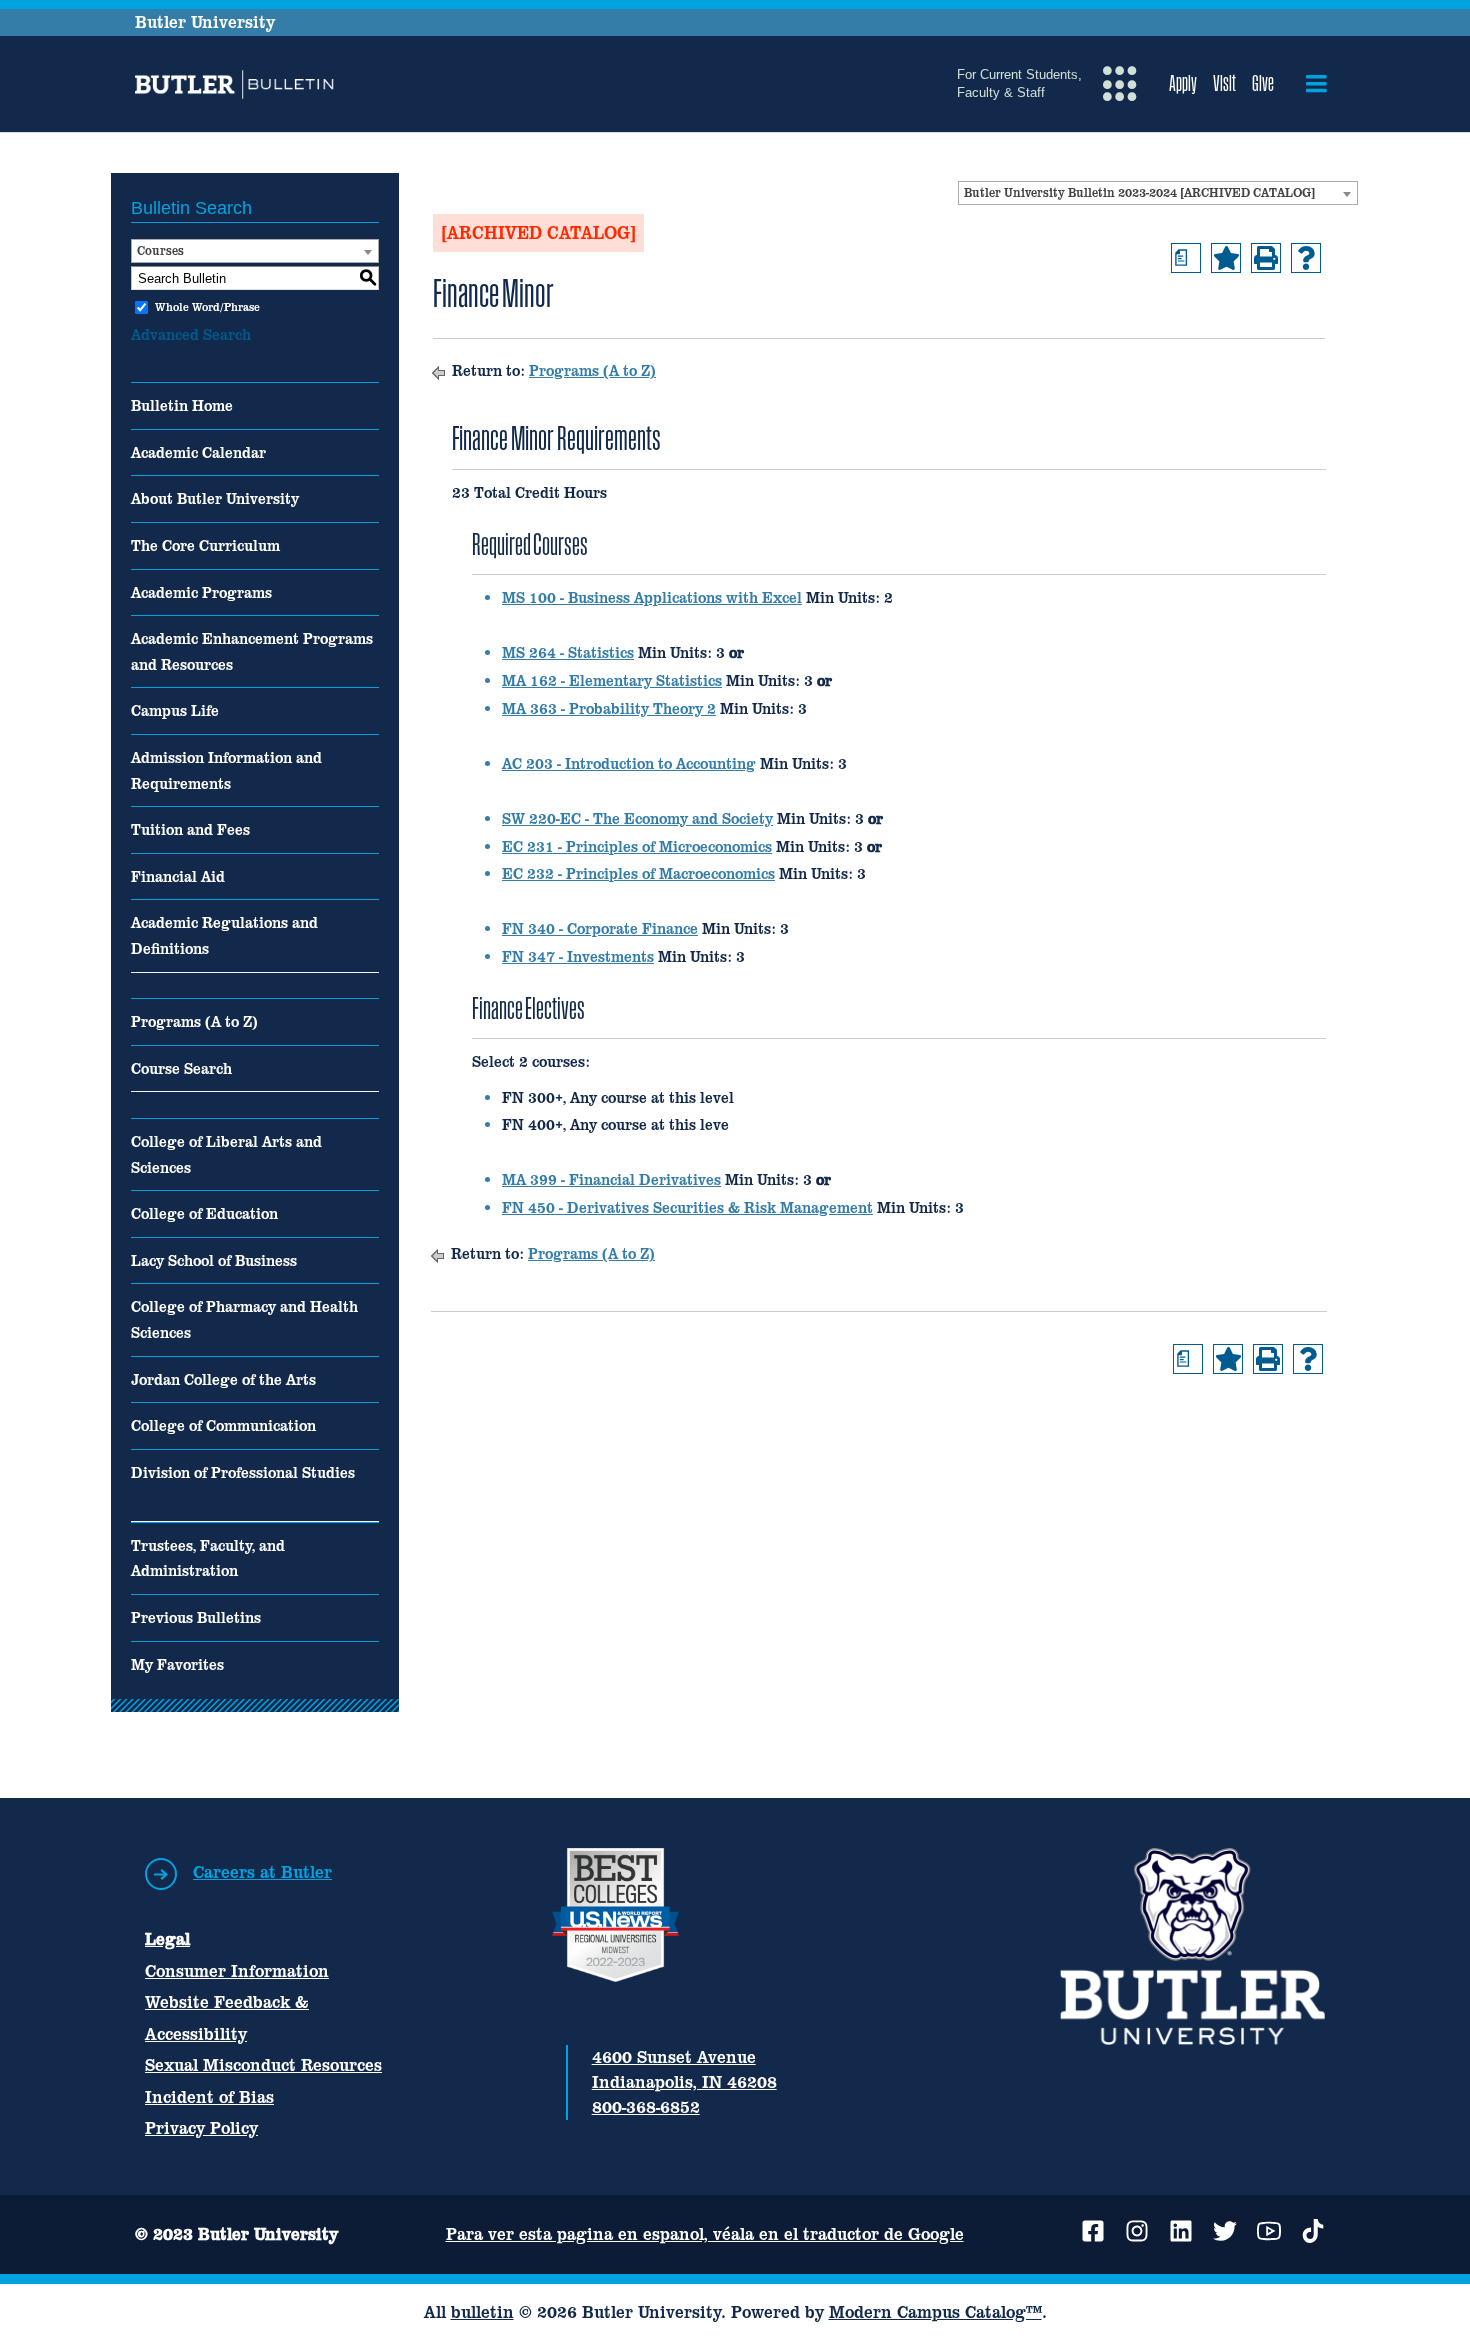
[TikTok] (1313, 2231)
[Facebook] (1093, 2231)
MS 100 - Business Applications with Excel (652, 597)
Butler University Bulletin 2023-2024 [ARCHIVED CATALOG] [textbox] (1139, 193)
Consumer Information (237, 1971)
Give (1263, 83)
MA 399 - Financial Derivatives (611, 1179)
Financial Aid (178, 876)
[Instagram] (1137, 2231)
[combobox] (1158, 193)
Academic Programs (201, 592)
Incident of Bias (209, 2097)
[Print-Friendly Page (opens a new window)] (1266, 258)
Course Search (181, 1068)
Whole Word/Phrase (207, 307)
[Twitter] (1225, 2231)
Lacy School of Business (214, 1260)
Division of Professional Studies (243, 1472)
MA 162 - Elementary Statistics (612, 680)
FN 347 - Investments (578, 956)
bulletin (482, 2312)
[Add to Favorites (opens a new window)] (1226, 258)
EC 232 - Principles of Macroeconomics (638, 873)
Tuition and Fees (190, 829)
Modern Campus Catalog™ (935, 2312)
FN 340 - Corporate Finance (600, 928)
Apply (1183, 83)
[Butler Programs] (237, 84)
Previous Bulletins (196, 1617)
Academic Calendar (198, 452)
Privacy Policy (201, 2128)
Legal (167, 1939)
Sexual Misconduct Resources (263, 2065)
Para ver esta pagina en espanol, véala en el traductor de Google (705, 2234)
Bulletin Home (182, 405)
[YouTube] (1269, 2231)
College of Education (204, 1213)
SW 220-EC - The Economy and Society (637, 818)
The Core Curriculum (205, 545)
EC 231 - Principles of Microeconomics (637, 846)
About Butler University (215, 498)
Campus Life (175, 710)
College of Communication (223, 1425)
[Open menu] (1316, 84)
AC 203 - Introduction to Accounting (629, 763)
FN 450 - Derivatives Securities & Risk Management (687, 1207)
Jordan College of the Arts (223, 1379)
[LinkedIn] (1181, 2231)
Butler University (205, 22)
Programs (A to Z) (194, 1021)
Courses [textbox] (160, 251)
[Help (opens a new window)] (1306, 258)
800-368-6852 (646, 2107)
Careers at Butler (262, 1872)
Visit (1224, 83)
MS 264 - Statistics (568, 652)
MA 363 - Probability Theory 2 (609, 708)
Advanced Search (191, 334)
